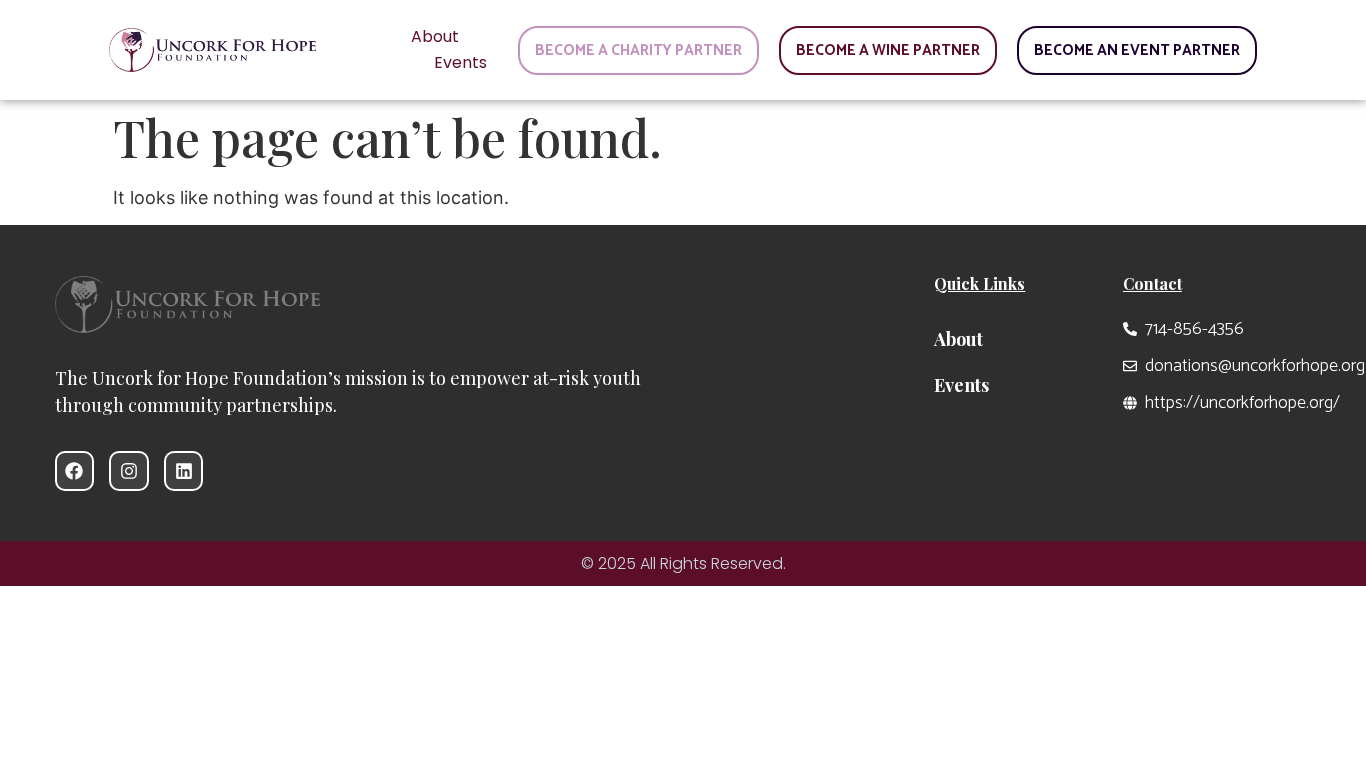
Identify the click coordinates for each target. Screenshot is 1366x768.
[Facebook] (75, 471)
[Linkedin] (184, 471)
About (435, 36)
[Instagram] (129, 471)
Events (460, 62)
